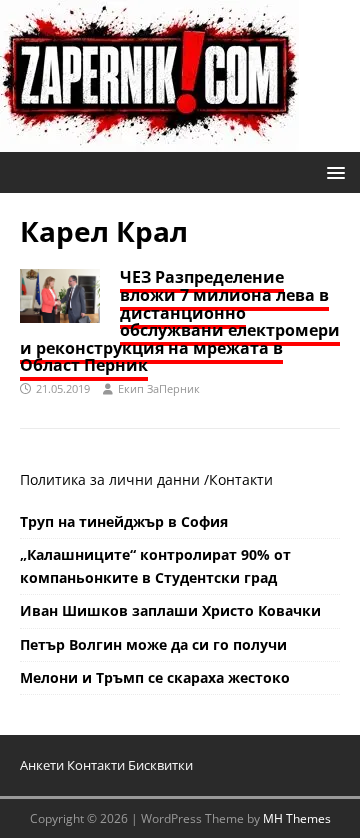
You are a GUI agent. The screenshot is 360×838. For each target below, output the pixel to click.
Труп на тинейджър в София (124, 521)
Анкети (42, 765)
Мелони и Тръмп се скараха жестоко (155, 677)
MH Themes (297, 818)
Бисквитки (160, 765)
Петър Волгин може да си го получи (153, 644)
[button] (332, 171)
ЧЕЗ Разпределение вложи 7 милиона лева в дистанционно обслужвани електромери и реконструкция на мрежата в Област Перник (180, 321)
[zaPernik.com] (149, 140)
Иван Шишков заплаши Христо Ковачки (170, 610)
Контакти (241, 479)
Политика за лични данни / (114, 479)
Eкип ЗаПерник (159, 388)
